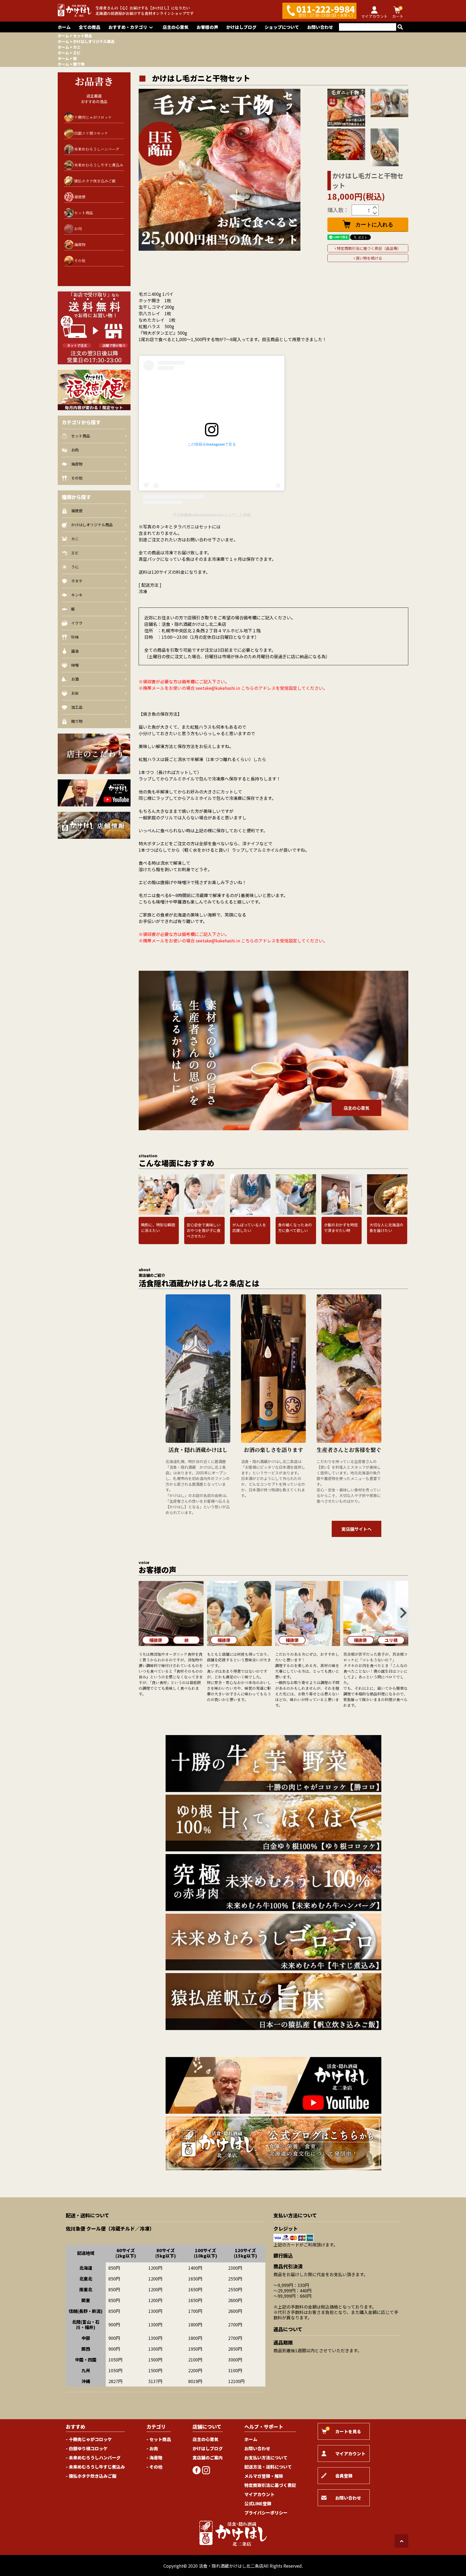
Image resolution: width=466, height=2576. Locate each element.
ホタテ (77, 581)
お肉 (78, 229)
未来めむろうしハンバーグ (97, 149)
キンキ (77, 595)
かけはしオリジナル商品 (94, 41)
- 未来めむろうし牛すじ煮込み (95, 2467)
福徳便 (80, 197)
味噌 (75, 665)
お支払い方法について (266, 2458)
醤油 (75, 651)
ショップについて (282, 27)
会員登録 (344, 2476)
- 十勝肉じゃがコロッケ (89, 2439)
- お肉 (152, 2448)
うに (75, 567)
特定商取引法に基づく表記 (270, 2485)
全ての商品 (90, 27)
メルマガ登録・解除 (264, 2476)
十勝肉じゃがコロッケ (93, 117)
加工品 (77, 707)
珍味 (75, 637)
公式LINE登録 (258, 2503)
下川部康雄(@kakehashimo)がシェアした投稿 (212, 515)
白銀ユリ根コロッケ (91, 133)
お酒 (75, 679)
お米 (75, 693)
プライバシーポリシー (266, 2513)
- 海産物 (154, 2458)
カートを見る (344, 2430)
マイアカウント (259, 2494)
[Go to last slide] (144, 1613)
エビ (77, 53)
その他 (80, 260)
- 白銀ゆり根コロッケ (87, 2448)
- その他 (154, 2467)
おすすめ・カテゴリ (128, 27)
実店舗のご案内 (208, 2458)
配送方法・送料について (268, 2467)
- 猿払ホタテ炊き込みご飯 (91, 2476)
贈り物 (79, 64)
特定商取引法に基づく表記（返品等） (369, 248)
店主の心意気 (176, 27)
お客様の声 (207, 27)
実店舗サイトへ (357, 1529)
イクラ (77, 623)
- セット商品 (159, 2439)
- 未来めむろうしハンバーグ (93, 2458)
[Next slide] (403, 1613)
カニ (77, 47)
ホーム (64, 27)
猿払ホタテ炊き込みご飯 (95, 181)
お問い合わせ (320, 27)
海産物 (80, 245)
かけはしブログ (241, 27)
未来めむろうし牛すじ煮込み (99, 165)
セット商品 (83, 36)
